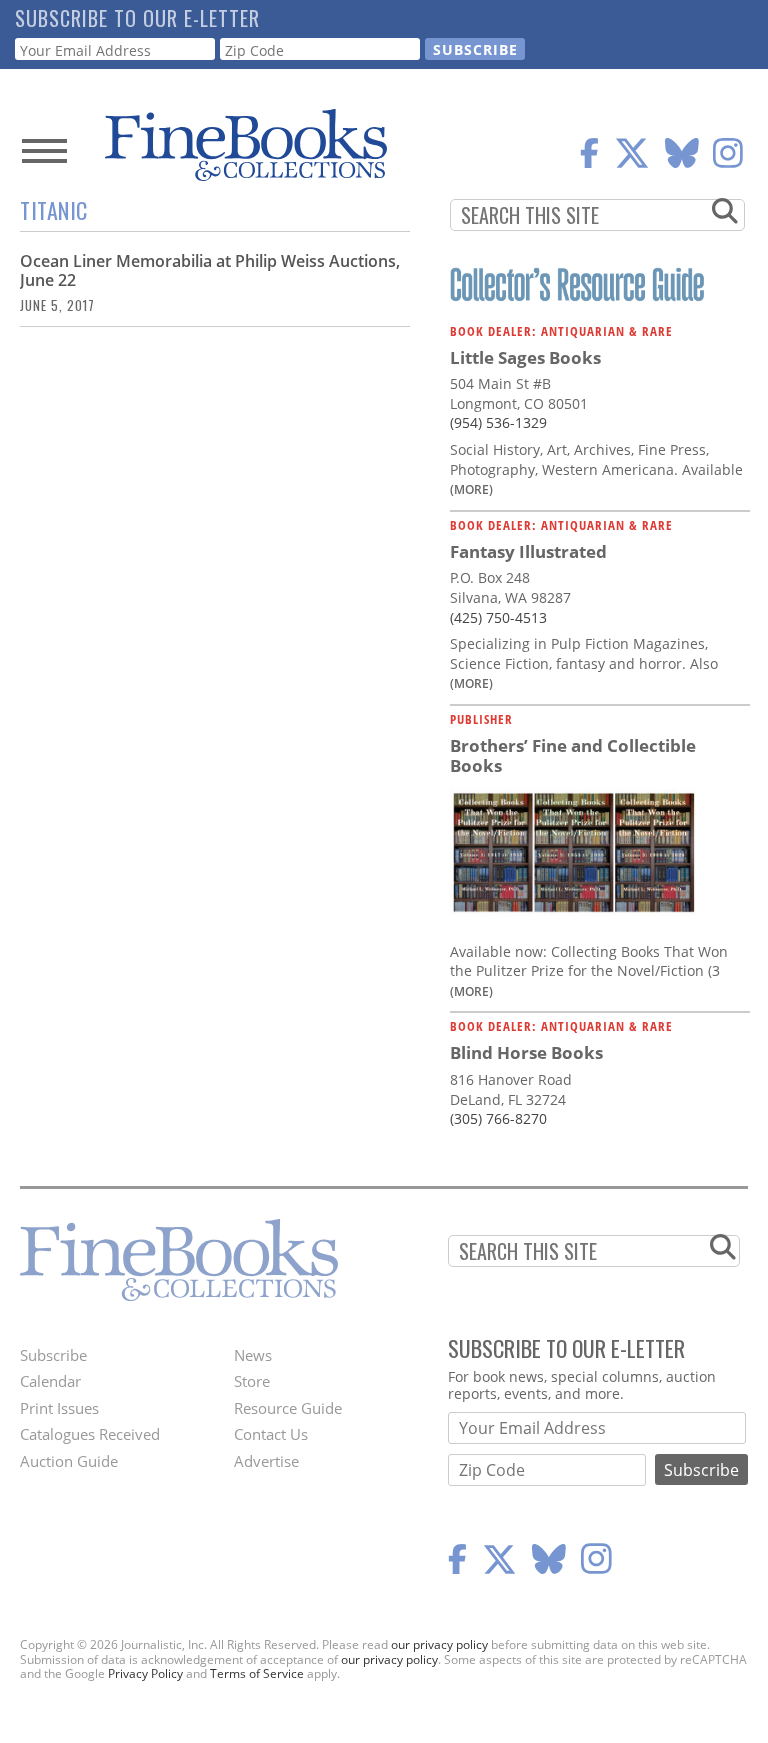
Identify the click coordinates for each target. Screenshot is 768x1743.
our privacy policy (439, 1644)
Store (252, 1381)
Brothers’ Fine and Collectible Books (573, 755)
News (253, 1355)
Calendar (50, 1381)
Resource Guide (288, 1408)
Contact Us (271, 1434)
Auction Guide (69, 1461)
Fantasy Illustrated (528, 551)
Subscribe (53, 1355)
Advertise (266, 1461)
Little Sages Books (525, 357)
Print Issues (59, 1408)
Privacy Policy (145, 1673)
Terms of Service (257, 1673)
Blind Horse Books (526, 1052)
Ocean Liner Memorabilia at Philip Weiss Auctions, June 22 (210, 270)
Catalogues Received (90, 1434)
